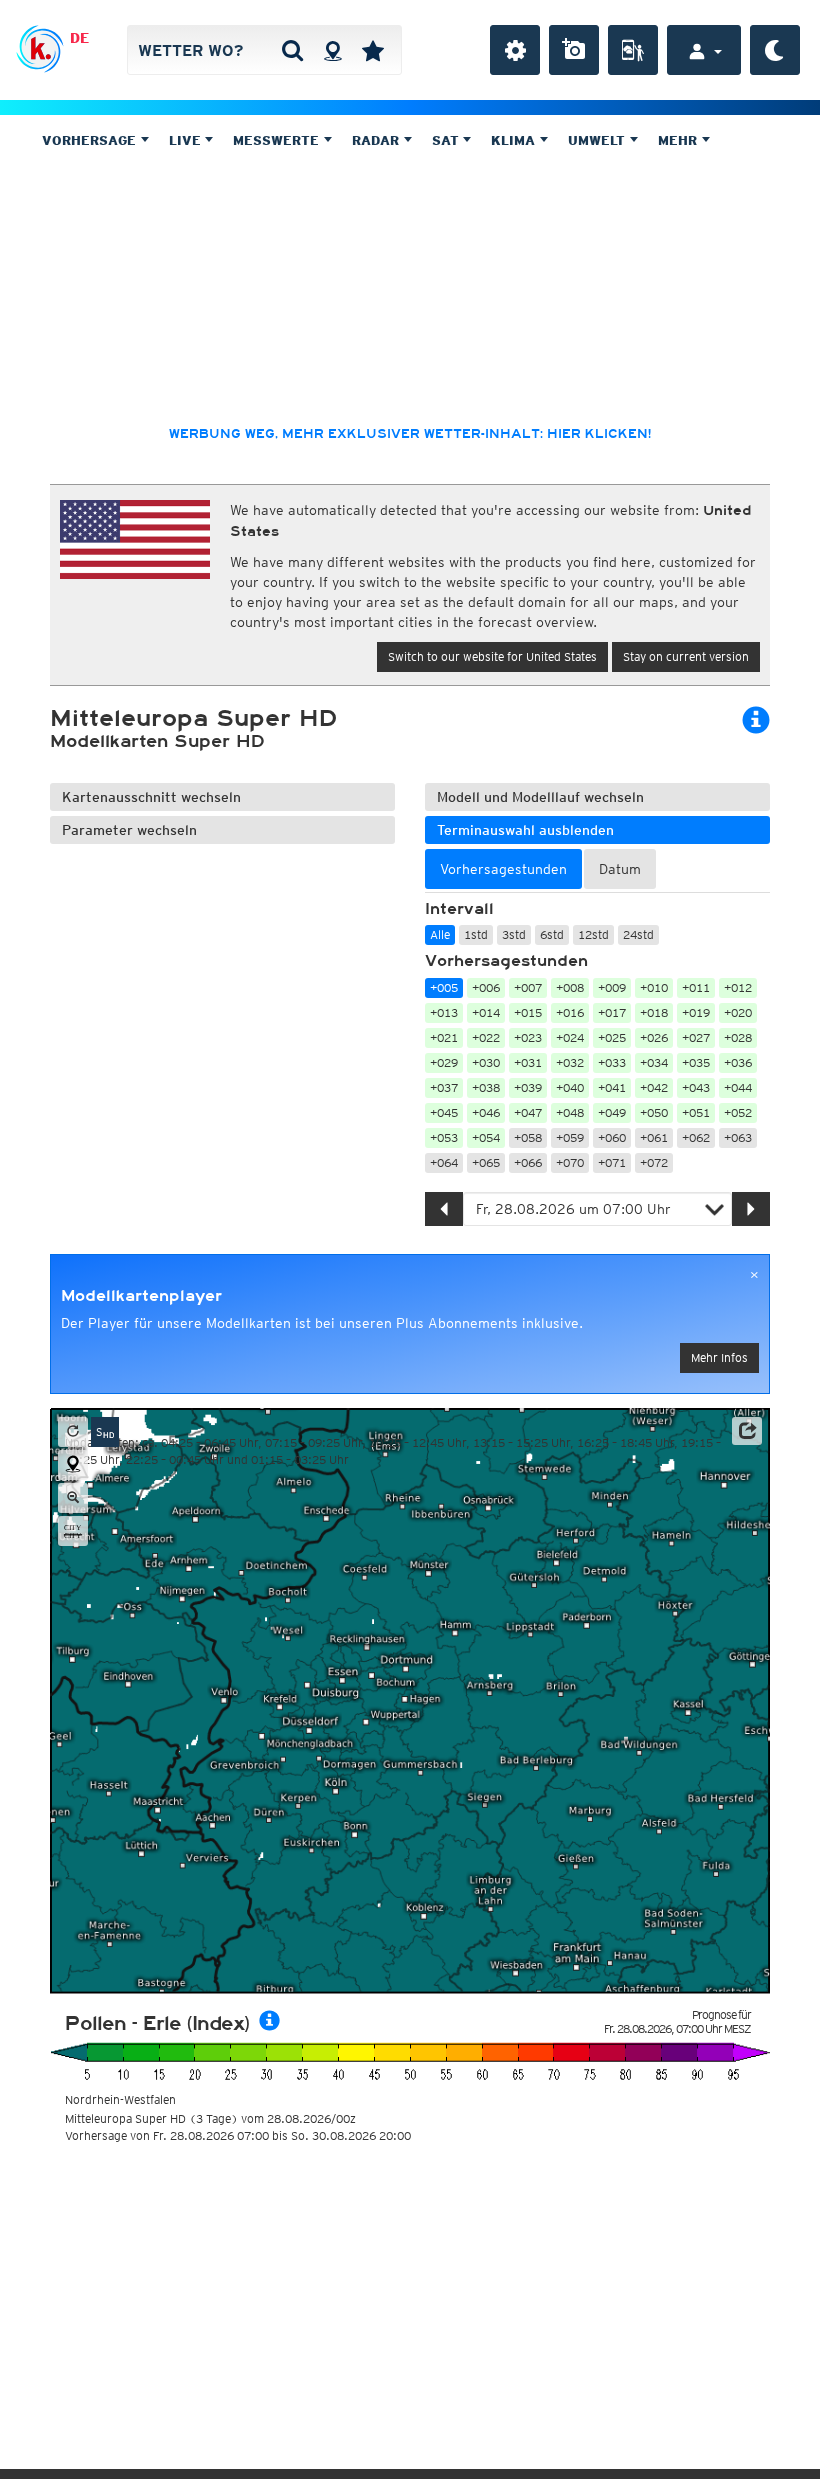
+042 (654, 1087)
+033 (612, 1062)
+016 (570, 1012)
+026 (654, 1037)
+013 (444, 1012)
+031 (528, 1062)
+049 (612, 1112)
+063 (738, 1137)
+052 (738, 1112)
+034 (654, 1062)
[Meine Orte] (373, 50)
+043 (696, 1087)
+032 (570, 1062)
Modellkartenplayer (141, 1296)
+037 (444, 1087)
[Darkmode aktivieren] (775, 50)
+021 (444, 1037)
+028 (738, 1037)
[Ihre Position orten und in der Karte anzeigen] (73, 1465)
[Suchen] (292, 50)
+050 (654, 1112)
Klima (515, 140)
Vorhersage (91, 140)
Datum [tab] (620, 869)
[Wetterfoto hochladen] (574, 50)
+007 (528, 987)
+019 (696, 1012)
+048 (570, 1112)
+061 (654, 1137)
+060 (612, 1137)
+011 (696, 987)
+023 (528, 1037)
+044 (738, 1087)
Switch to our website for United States (492, 656)
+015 (528, 1012)
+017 (612, 1012)
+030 (486, 1062)
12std (593, 934)
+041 (612, 1087)
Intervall (459, 909)
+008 (570, 987)
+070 (570, 1162)
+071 (612, 1162)
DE (79, 38)
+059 (570, 1137)
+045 (444, 1112)
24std (638, 934)
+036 (738, 1062)
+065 (486, 1162)
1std (476, 934)
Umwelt (598, 140)
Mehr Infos (719, 1357)
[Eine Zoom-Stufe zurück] (73, 1498)
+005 (444, 987)
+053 (444, 1137)
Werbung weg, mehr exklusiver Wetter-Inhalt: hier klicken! (410, 434)
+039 (528, 1087)
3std (514, 934)
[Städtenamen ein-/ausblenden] (73, 1531)
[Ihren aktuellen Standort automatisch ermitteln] (332, 50)
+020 (738, 1012)
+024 (570, 1037)
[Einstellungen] (515, 50)
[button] (747, 1431)
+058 (528, 1137)
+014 (486, 1012)
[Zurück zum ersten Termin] (73, 1432)
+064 (444, 1162)
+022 (486, 1037)
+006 (486, 987)
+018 (654, 1012)
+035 (696, 1062)
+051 (696, 1112)
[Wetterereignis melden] (633, 50)
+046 (486, 1112)
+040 (570, 1087)
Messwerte (278, 140)
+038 (486, 1087)
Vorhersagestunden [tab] (503, 869)
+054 (486, 1137)
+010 (654, 987)
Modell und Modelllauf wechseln (540, 797)
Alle (440, 934)
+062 (696, 1137)
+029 (444, 1062)
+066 (528, 1162)
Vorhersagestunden (506, 961)
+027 (696, 1037)
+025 (612, 1037)
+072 (654, 1162)
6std (552, 934)
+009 (612, 987)
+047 (528, 1112)
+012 (738, 987)
